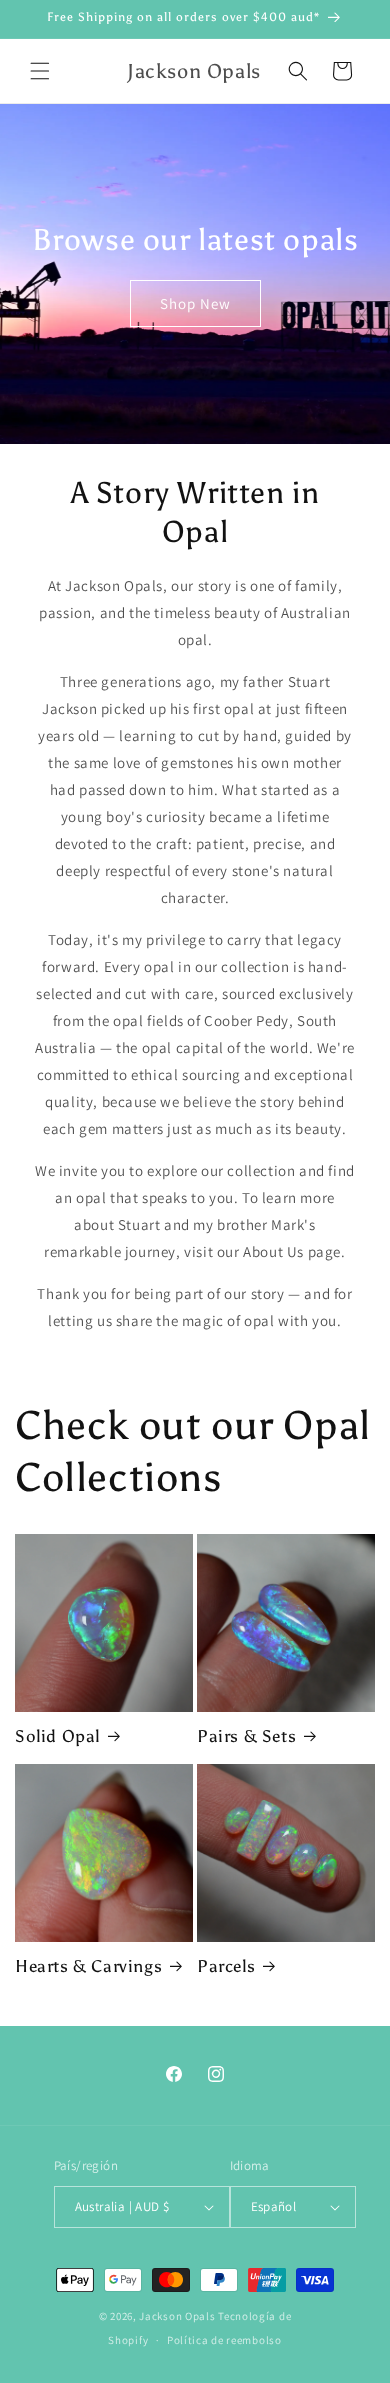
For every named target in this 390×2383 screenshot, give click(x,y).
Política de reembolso (224, 2340)
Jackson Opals (177, 2316)
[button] (40, 71)
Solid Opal (57, 1736)
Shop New (195, 303)
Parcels (226, 1966)
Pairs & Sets (246, 1736)
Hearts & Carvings (88, 1966)
